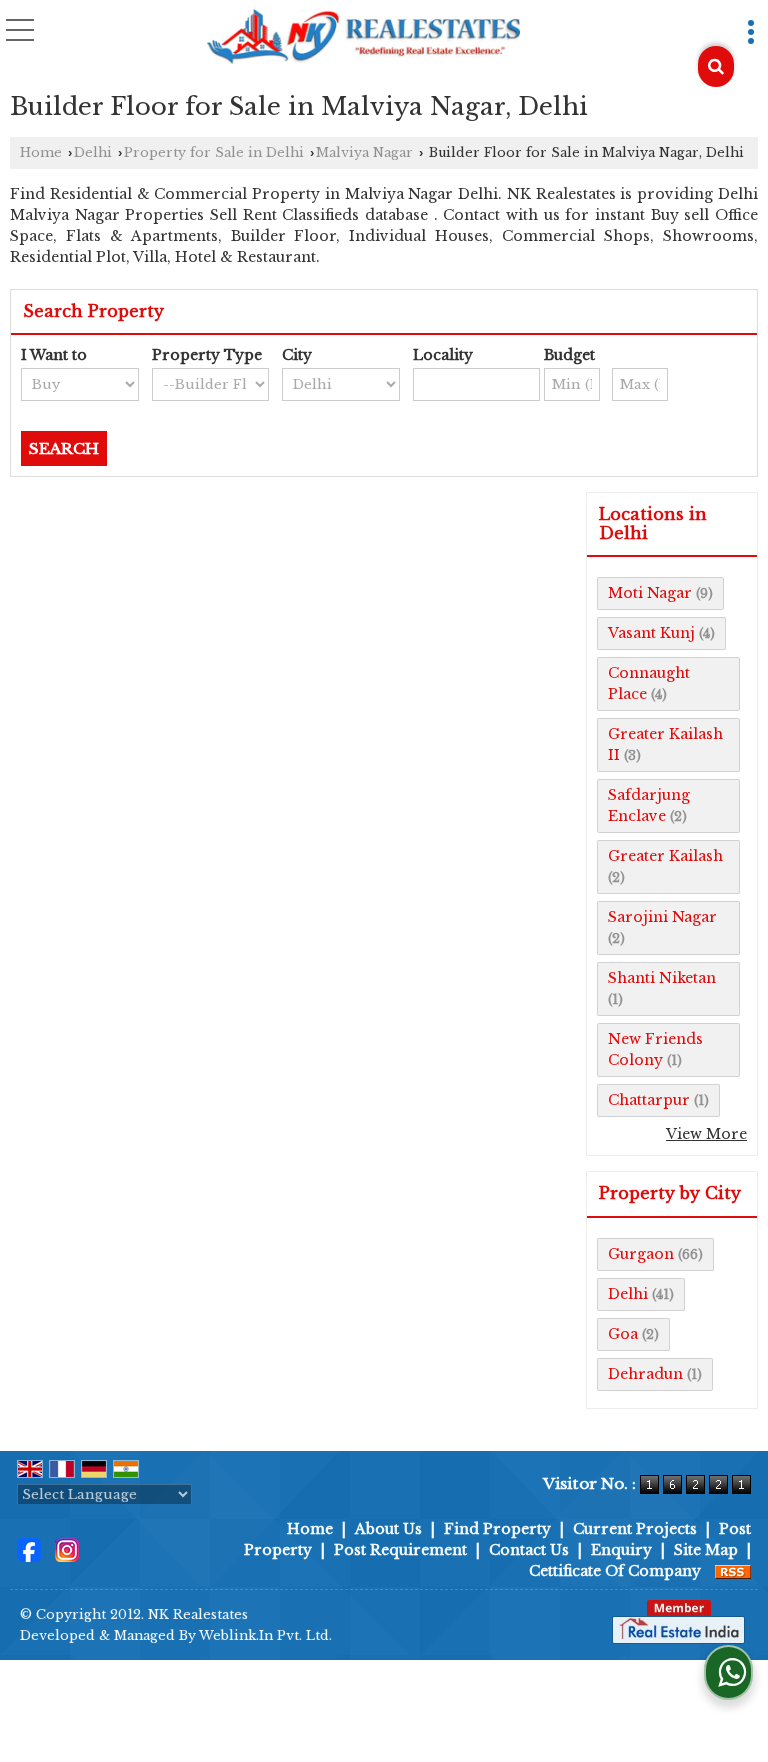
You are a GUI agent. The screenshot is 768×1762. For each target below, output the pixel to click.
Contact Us (529, 1550)
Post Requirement (400, 1550)
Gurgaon (641, 1254)
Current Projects (635, 1529)
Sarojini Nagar (662, 917)
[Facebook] (29, 1549)
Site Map (706, 1550)
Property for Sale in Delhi (214, 152)
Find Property (497, 1529)
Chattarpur (649, 1100)
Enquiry (621, 1550)
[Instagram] (67, 1549)
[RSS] (733, 1571)
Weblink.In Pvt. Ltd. (265, 1635)
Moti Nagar (650, 593)
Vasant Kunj (651, 633)
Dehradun (645, 1374)
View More (706, 1134)
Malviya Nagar (364, 152)
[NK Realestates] (363, 38)
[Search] (716, 66)
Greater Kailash (665, 856)
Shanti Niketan (662, 978)
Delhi (93, 152)
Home (41, 152)
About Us (388, 1529)
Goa (623, 1334)
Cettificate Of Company (615, 1571)
